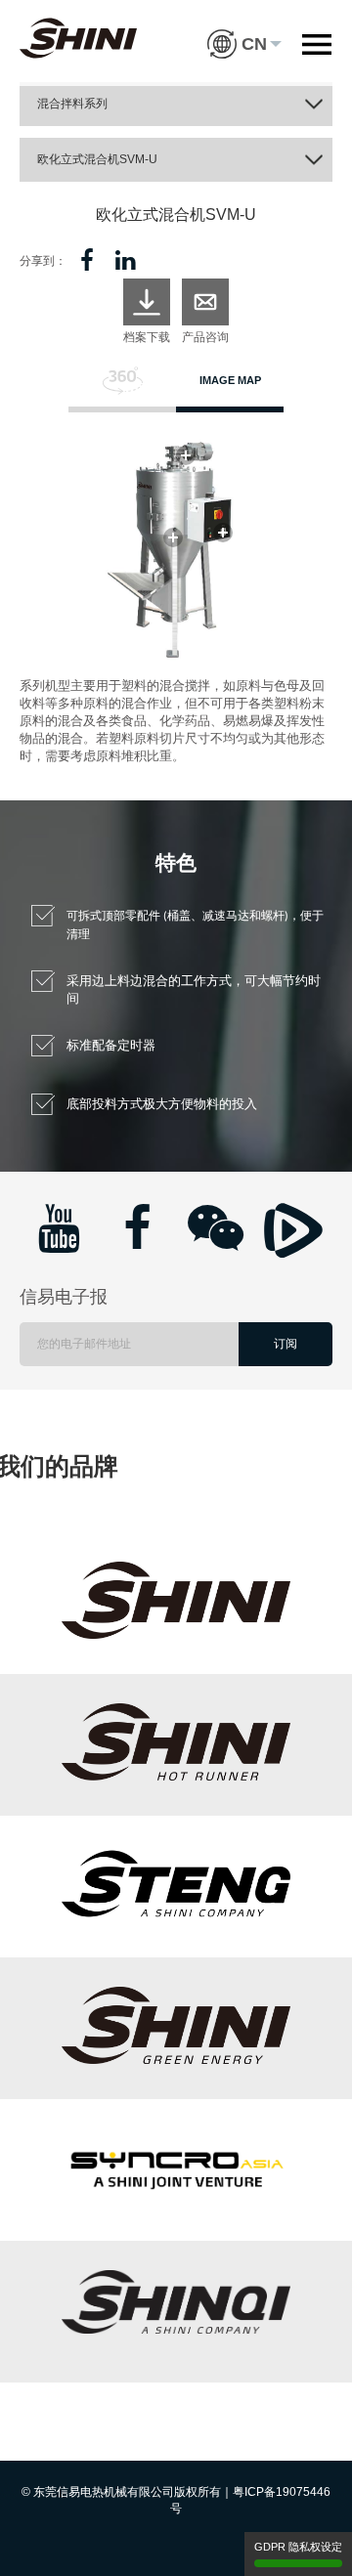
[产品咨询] (205, 302)
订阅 (286, 1344)
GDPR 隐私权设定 (298, 2547)
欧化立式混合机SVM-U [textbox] (97, 159)
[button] (244, 29)
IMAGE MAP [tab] (230, 380)
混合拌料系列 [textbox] (72, 104)
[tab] (122, 389)
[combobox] (176, 104)
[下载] (147, 302)
